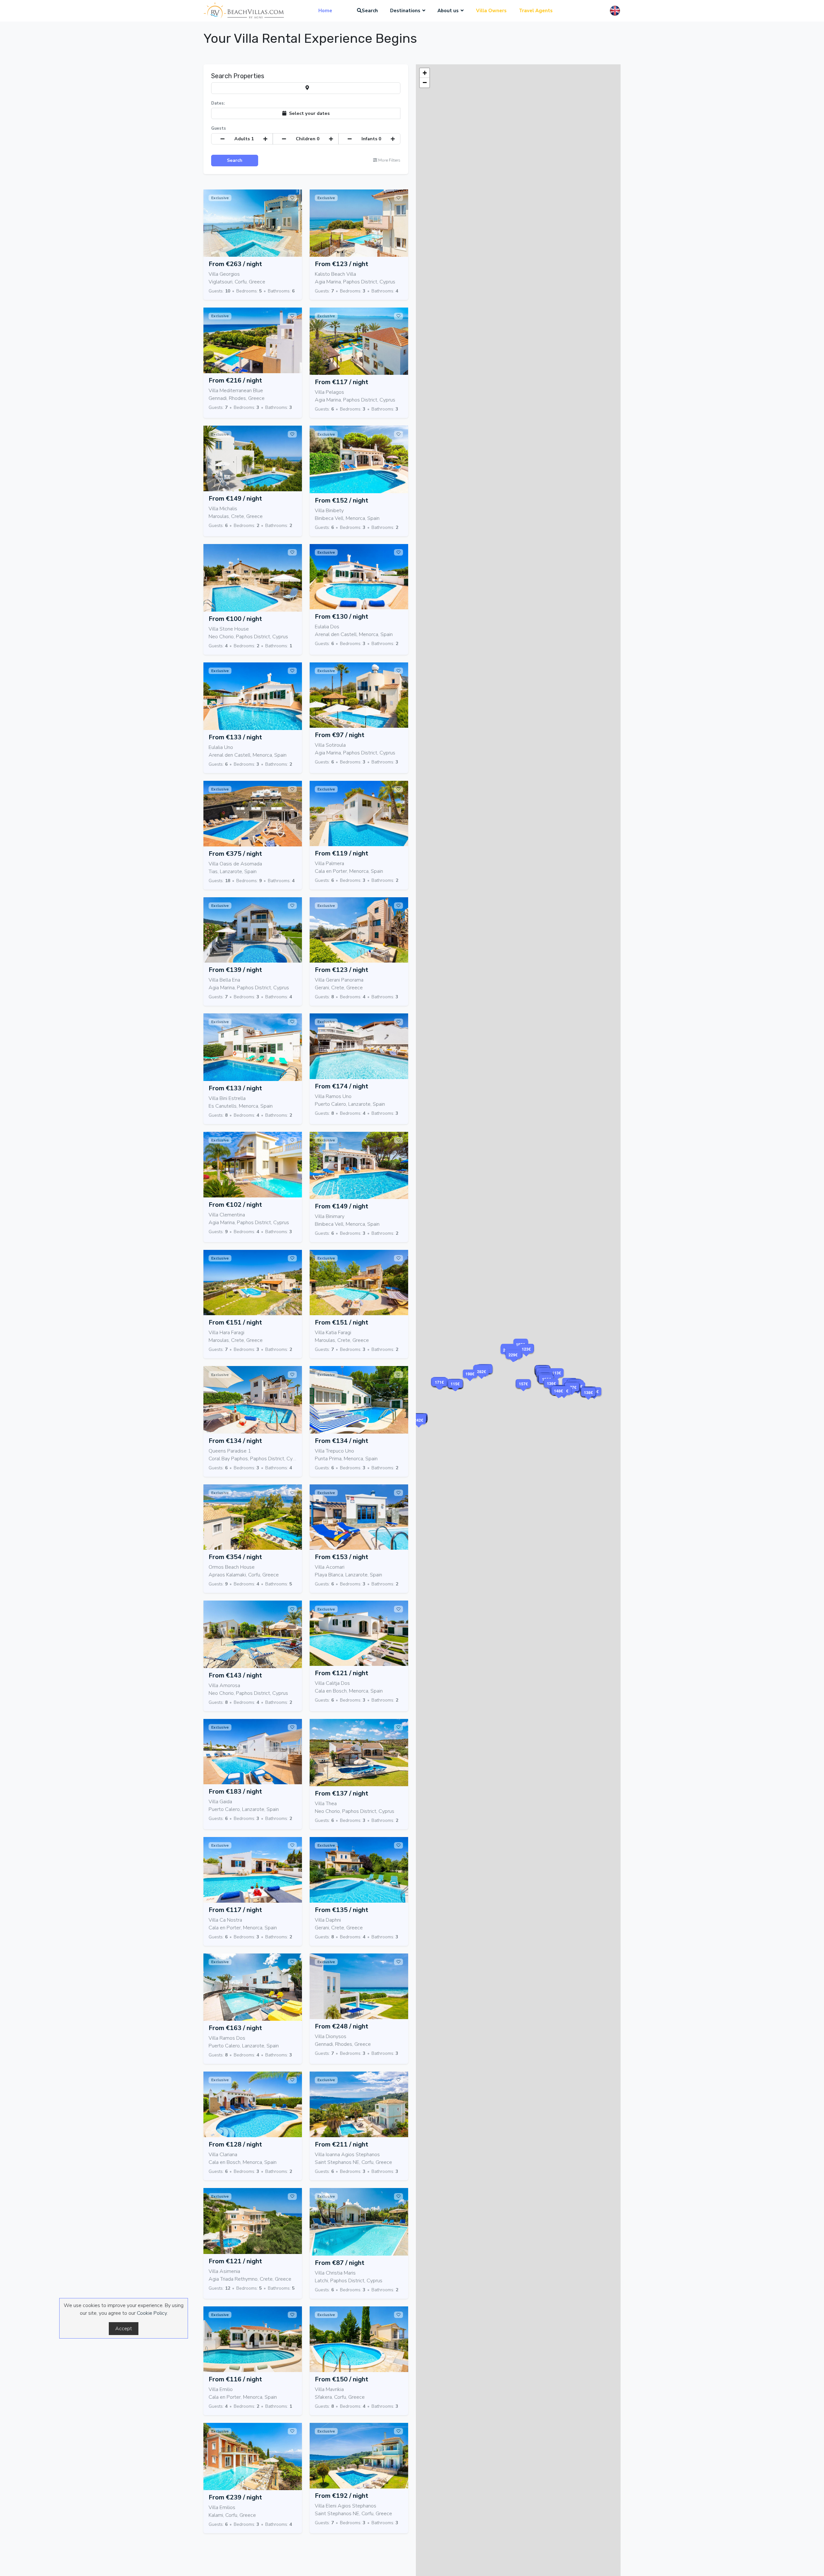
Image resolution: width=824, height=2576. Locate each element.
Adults (244, 139)
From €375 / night (235, 854)
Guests (219, 128)
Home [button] (325, 11)
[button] (564, 1399)
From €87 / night (340, 2263)
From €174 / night (342, 1086)
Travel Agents (536, 11)
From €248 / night (342, 2026)
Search (370, 11)
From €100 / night (235, 619)
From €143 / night (235, 1675)
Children (308, 139)
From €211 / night (342, 2144)
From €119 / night (342, 853)
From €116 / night (235, 2379)
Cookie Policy (152, 2313)
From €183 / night (235, 1791)
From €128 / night (235, 2144)
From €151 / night (235, 1322)
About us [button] (448, 11)
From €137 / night (342, 1793)
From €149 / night (235, 499)
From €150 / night (342, 2379)
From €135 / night (342, 1910)
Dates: (218, 103)
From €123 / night (342, 264)
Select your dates (308, 113)
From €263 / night (235, 264)
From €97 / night (340, 735)
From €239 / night (235, 2497)
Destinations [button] (405, 11)
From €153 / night (342, 1557)
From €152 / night (342, 500)
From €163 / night (235, 2028)
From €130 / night (342, 617)
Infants (371, 139)
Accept (124, 2329)
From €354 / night (235, 1557)
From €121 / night (342, 1673)
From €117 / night (342, 382)
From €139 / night (235, 970)
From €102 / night (235, 1205)
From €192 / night (342, 2496)
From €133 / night (235, 737)
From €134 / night (235, 1441)
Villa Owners (491, 11)
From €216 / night (235, 380)
